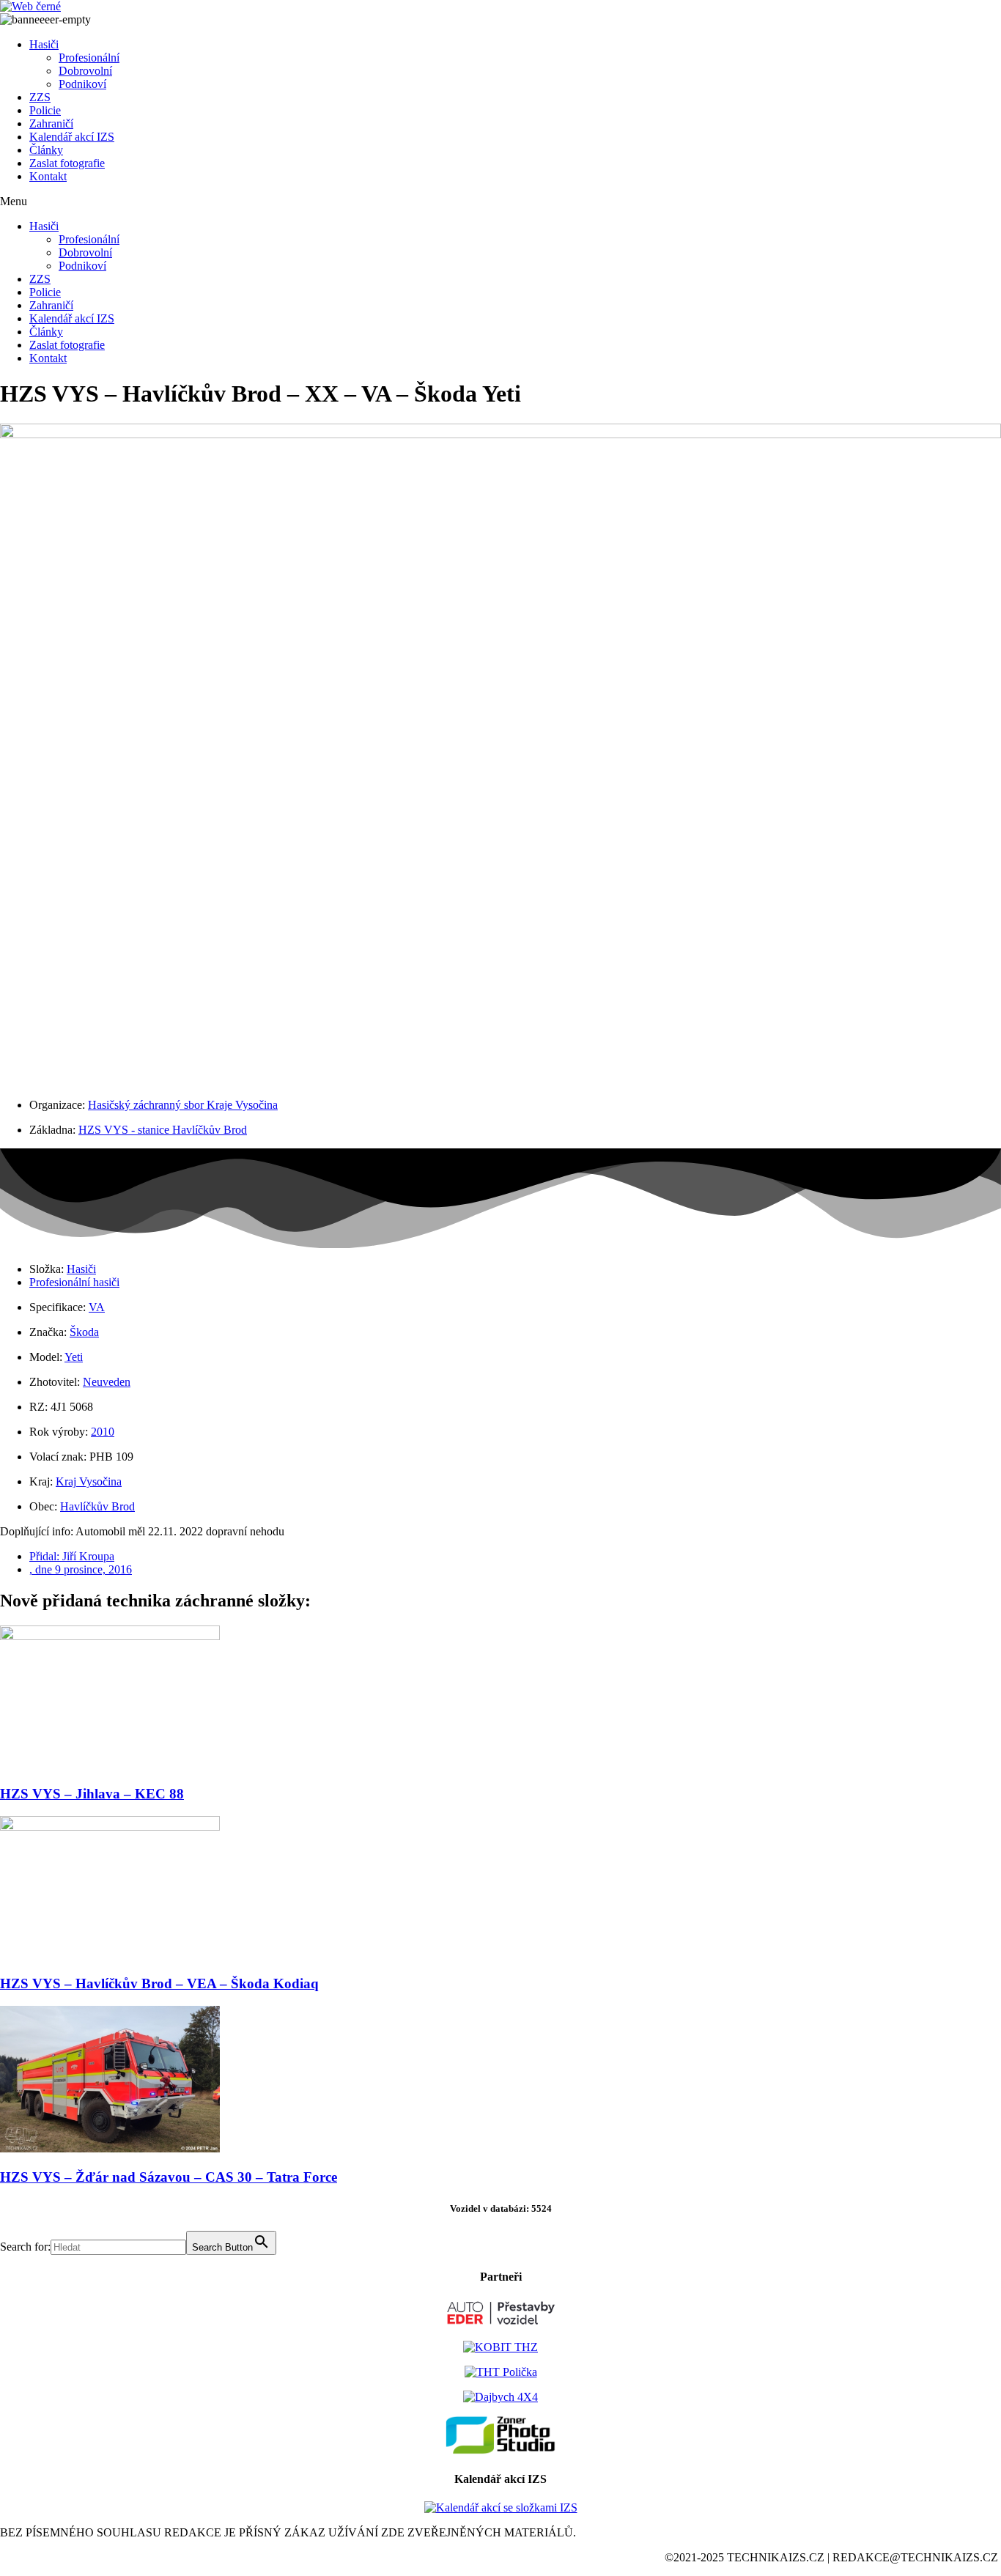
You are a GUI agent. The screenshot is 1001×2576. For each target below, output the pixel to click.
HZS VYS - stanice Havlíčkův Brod (163, 1130)
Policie (45, 110)
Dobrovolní (85, 71)
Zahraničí (51, 123)
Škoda (84, 1332)
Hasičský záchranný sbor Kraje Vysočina (183, 1105)
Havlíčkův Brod (97, 1506)
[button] (500, 202)
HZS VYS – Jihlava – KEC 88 (92, 1794)
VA (97, 1307)
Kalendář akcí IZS (72, 137)
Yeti (74, 1357)
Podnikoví (82, 84)
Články (46, 150)
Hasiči (44, 44)
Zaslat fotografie (67, 163)
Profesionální (89, 58)
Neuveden (107, 1382)
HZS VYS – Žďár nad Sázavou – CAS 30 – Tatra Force (169, 2177)
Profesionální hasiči (74, 1282)
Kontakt (48, 176)
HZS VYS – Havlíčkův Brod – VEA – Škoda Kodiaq (159, 1983)
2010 (103, 1432)
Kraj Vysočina (89, 1481)
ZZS (40, 97)
